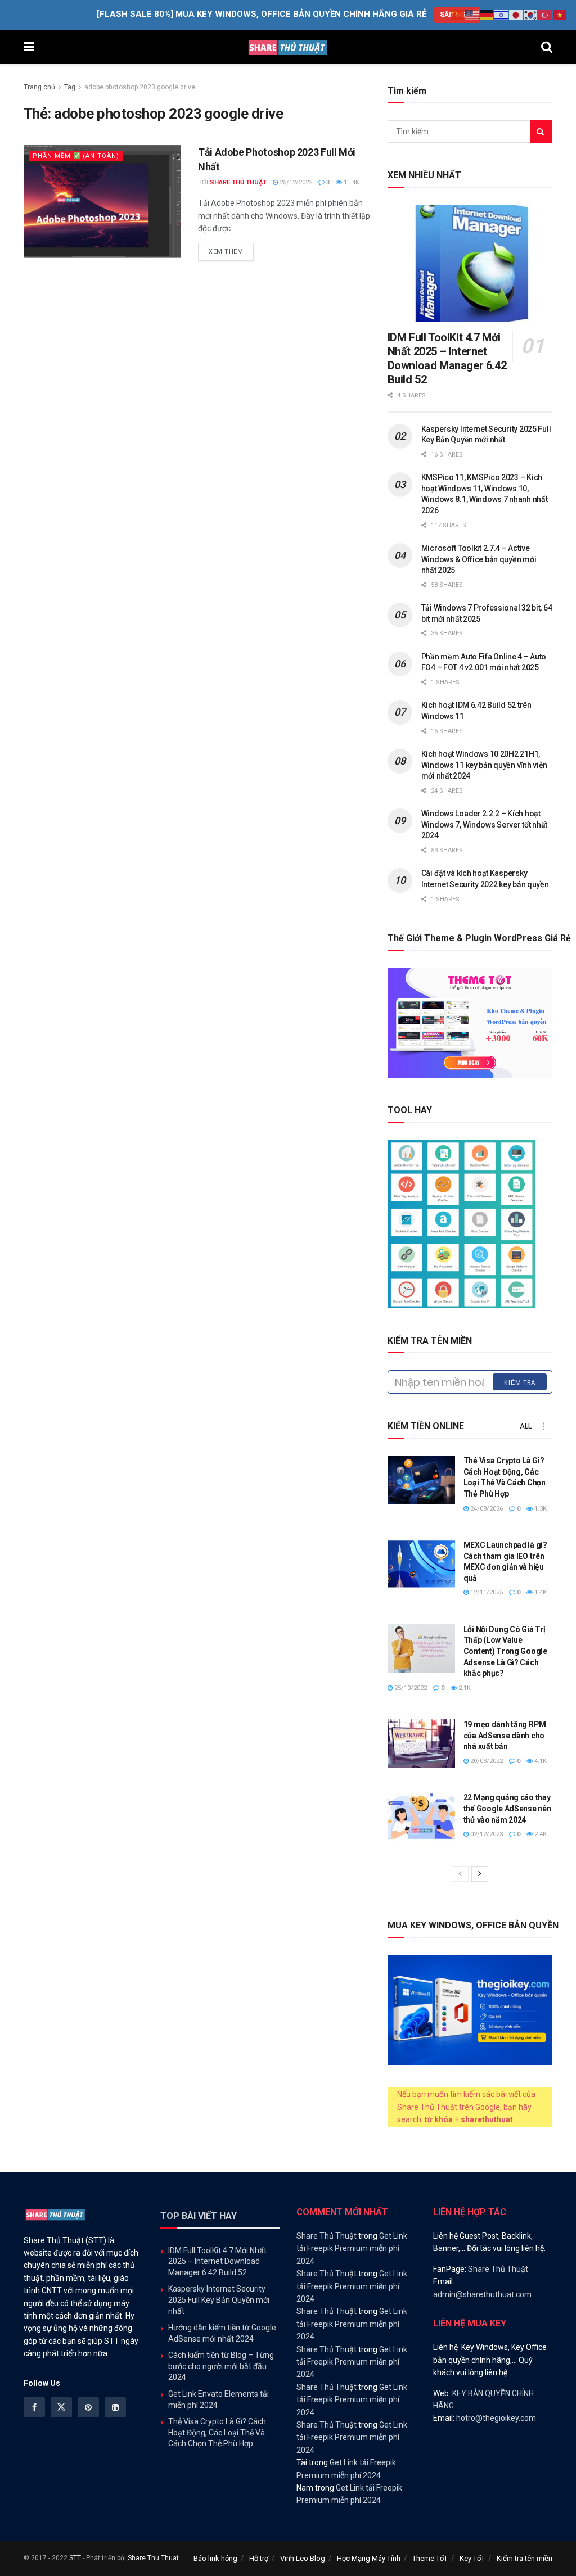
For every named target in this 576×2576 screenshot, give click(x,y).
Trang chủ (39, 87)
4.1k (540, 1761)
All (526, 1426)
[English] (472, 15)
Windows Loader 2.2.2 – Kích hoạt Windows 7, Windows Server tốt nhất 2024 (484, 824)
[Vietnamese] (560, 15)
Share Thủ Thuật (238, 182)
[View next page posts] (480, 1874)
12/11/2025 (486, 1592)
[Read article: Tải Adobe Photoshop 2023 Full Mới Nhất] (102, 201)
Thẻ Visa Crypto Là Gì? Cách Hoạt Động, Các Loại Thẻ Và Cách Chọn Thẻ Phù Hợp (217, 2432)
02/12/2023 (486, 1834)
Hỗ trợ (259, 2558)
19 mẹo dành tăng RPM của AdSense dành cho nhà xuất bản (505, 1735)
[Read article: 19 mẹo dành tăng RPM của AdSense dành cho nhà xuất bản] (421, 1743)
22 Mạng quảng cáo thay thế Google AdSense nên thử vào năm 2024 (507, 1808)
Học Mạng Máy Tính (369, 2558)
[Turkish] (546, 15)
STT (75, 2558)
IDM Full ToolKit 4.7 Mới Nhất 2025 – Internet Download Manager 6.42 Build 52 (447, 358)
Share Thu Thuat (153, 2558)
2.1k (464, 1688)
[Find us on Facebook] (34, 2407)
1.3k (540, 1509)
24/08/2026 (486, 1509)
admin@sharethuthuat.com (482, 2294)
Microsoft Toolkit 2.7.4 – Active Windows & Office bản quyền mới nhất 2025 (479, 559)
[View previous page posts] (460, 1874)
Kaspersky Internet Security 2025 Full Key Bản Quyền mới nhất (219, 2300)
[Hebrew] (502, 15)
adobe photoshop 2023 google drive (140, 87)
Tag (70, 87)
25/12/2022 (295, 182)
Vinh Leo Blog (303, 2558)
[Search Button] (547, 47)
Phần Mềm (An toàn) (76, 156)
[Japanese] (516, 15)
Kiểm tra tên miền (525, 2558)
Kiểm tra (520, 1382)
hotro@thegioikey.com (496, 2418)
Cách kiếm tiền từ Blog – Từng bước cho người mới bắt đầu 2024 (221, 2366)
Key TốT (472, 2558)
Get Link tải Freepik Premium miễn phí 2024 (352, 2249)
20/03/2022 (486, 1761)
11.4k (351, 182)
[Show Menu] (29, 47)
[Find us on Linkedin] (115, 2407)
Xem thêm (231, 251)
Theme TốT (430, 2558)
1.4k (540, 1592)
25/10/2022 (410, 1688)
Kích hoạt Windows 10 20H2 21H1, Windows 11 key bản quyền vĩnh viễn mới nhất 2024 (484, 765)
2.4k (540, 1834)
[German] (487, 15)
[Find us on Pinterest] (88, 2407)
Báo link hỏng (215, 2558)
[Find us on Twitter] (61, 2407)
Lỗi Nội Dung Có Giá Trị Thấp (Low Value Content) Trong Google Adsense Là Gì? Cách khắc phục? (505, 1651)
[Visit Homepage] (288, 47)
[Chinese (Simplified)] (458, 15)
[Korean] (531, 15)
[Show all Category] (544, 1426)
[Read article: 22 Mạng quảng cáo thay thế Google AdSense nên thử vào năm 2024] (421, 1816)
